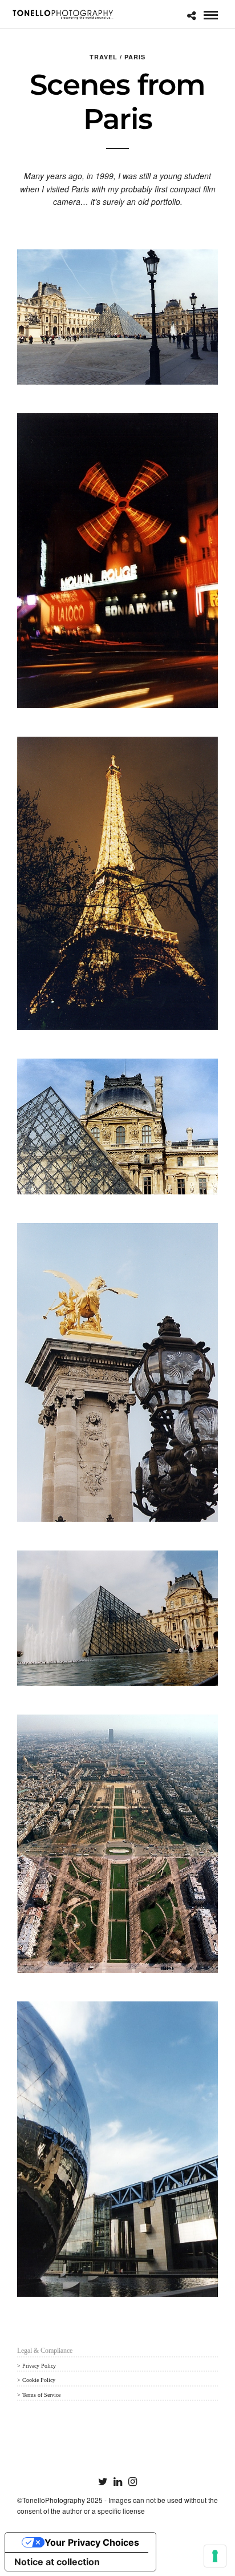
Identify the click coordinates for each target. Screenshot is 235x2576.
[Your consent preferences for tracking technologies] (215, 2556)
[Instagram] (132, 2482)
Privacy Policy (39, 2366)
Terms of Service (41, 2395)
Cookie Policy (39, 2380)
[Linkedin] (117, 2482)
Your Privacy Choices (92, 2542)
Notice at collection (57, 2562)
